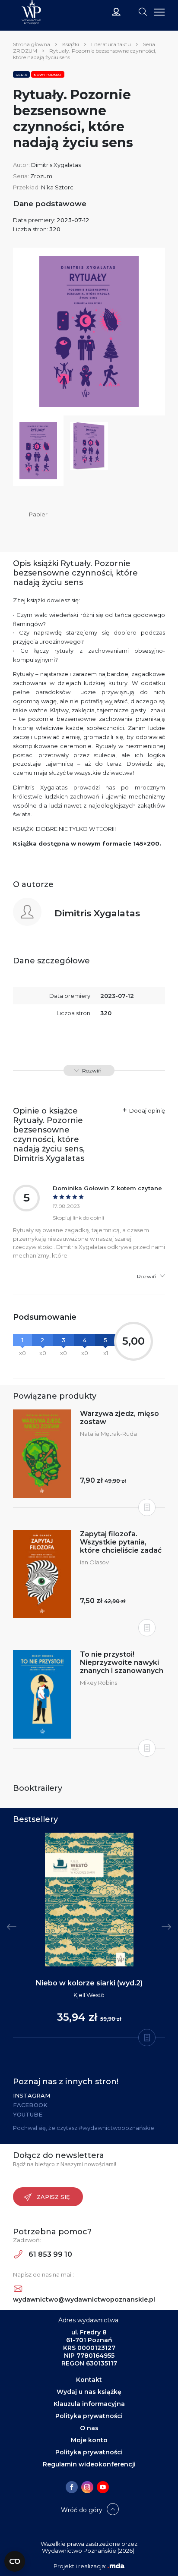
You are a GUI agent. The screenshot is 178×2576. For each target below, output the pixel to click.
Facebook (30, 2105)
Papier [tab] (38, 514)
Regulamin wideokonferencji (89, 2464)
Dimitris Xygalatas (56, 165)
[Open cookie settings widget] (15, 2561)
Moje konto (89, 2440)
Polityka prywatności (89, 2416)
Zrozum (41, 176)
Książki (71, 44)
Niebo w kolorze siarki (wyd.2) (89, 1983)
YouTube (28, 2114)
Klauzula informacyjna (89, 2404)
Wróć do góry (82, 2510)
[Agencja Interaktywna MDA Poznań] (116, 2566)
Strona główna (32, 44)
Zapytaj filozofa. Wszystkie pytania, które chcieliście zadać (121, 1542)
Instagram (32, 2095)
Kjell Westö (89, 1995)
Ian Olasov (94, 1562)
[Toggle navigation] (143, 11)
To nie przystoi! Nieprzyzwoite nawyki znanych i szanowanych (122, 1662)
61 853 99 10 (49, 2254)
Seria (21, 75)
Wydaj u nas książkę (89, 2392)
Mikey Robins (99, 1683)
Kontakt (89, 2380)
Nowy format (48, 75)
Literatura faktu (111, 44)
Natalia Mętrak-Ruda (108, 1434)
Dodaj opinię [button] (147, 1110)
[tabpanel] (89, 1936)
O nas (89, 2428)
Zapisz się (53, 2197)
